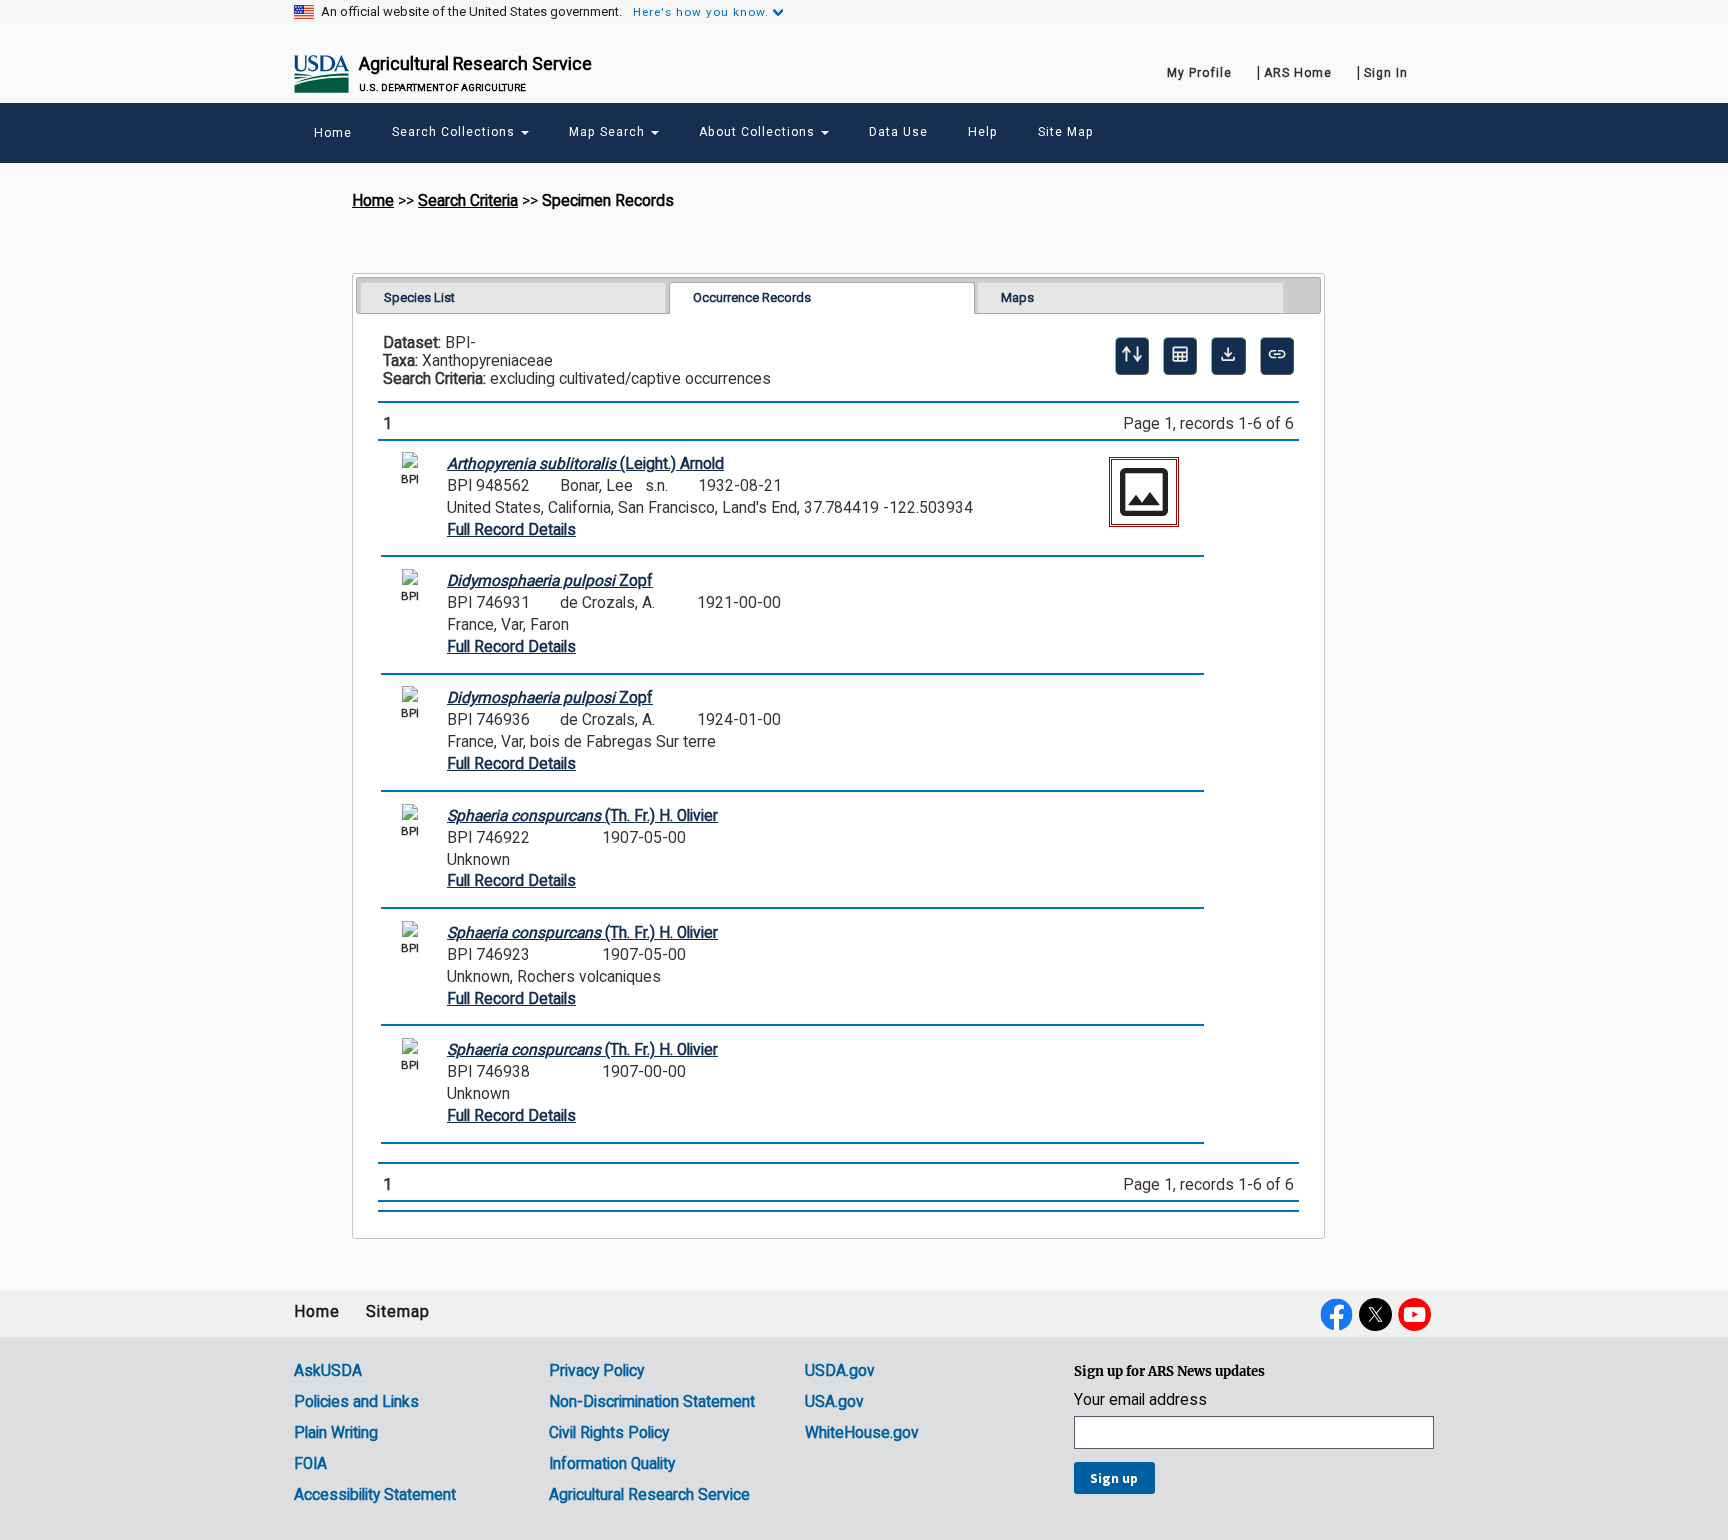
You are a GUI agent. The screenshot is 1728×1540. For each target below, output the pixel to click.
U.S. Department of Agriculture (442, 87)
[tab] (513, 297)
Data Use (898, 132)
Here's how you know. (701, 12)
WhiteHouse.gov (862, 1433)
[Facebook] (1336, 1314)
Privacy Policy (596, 1371)
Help (983, 132)
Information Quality (612, 1464)
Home (373, 201)
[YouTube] (1414, 1314)
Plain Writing (336, 1433)
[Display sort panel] (1132, 356)
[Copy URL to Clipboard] (1277, 356)
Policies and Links (356, 1402)
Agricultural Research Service (475, 63)
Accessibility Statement (375, 1495)
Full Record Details (511, 530)
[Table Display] (1180, 356)
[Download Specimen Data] (1228, 356)
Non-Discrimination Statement (652, 1402)
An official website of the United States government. (471, 12)
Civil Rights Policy (609, 1433)
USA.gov (834, 1402)
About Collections (759, 132)
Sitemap (398, 1312)
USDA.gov (840, 1371)
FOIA (310, 1464)
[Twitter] (1375, 1314)
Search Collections (455, 132)
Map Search (609, 132)
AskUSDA (328, 1371)
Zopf (550, 581)
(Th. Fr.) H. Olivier (582, 816)
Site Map (1066, 132)
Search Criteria (468, 201)
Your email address (1140, 1400)
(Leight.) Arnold (585, 464)
